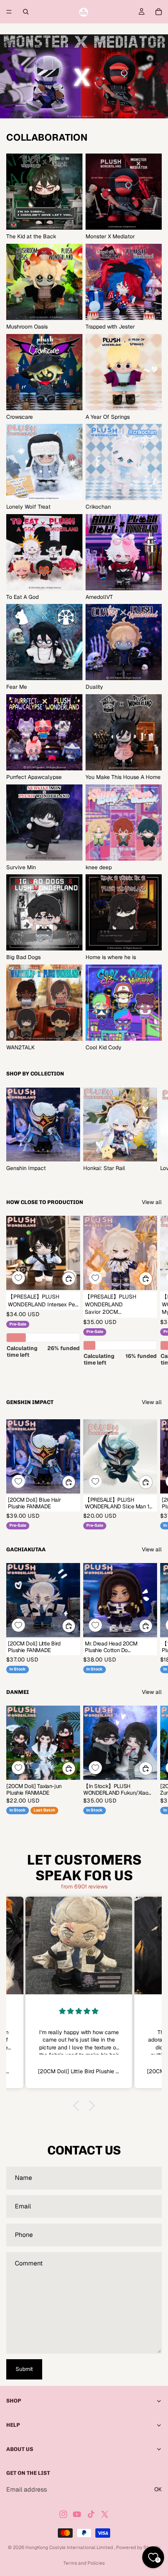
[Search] (26, 12)
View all (152, 1202)
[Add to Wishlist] (18, 1278)
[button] (78, 2105)
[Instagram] (63, 2514)
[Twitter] (105, 2514)
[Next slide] (153, 1130)
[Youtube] (77, 2514)
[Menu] (9, 12)
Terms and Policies (84, 2563)
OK (158, 2489)
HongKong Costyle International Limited (70, 2547)
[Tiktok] (91, 2514)
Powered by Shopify (138, 2547)
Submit (24, 2369)
